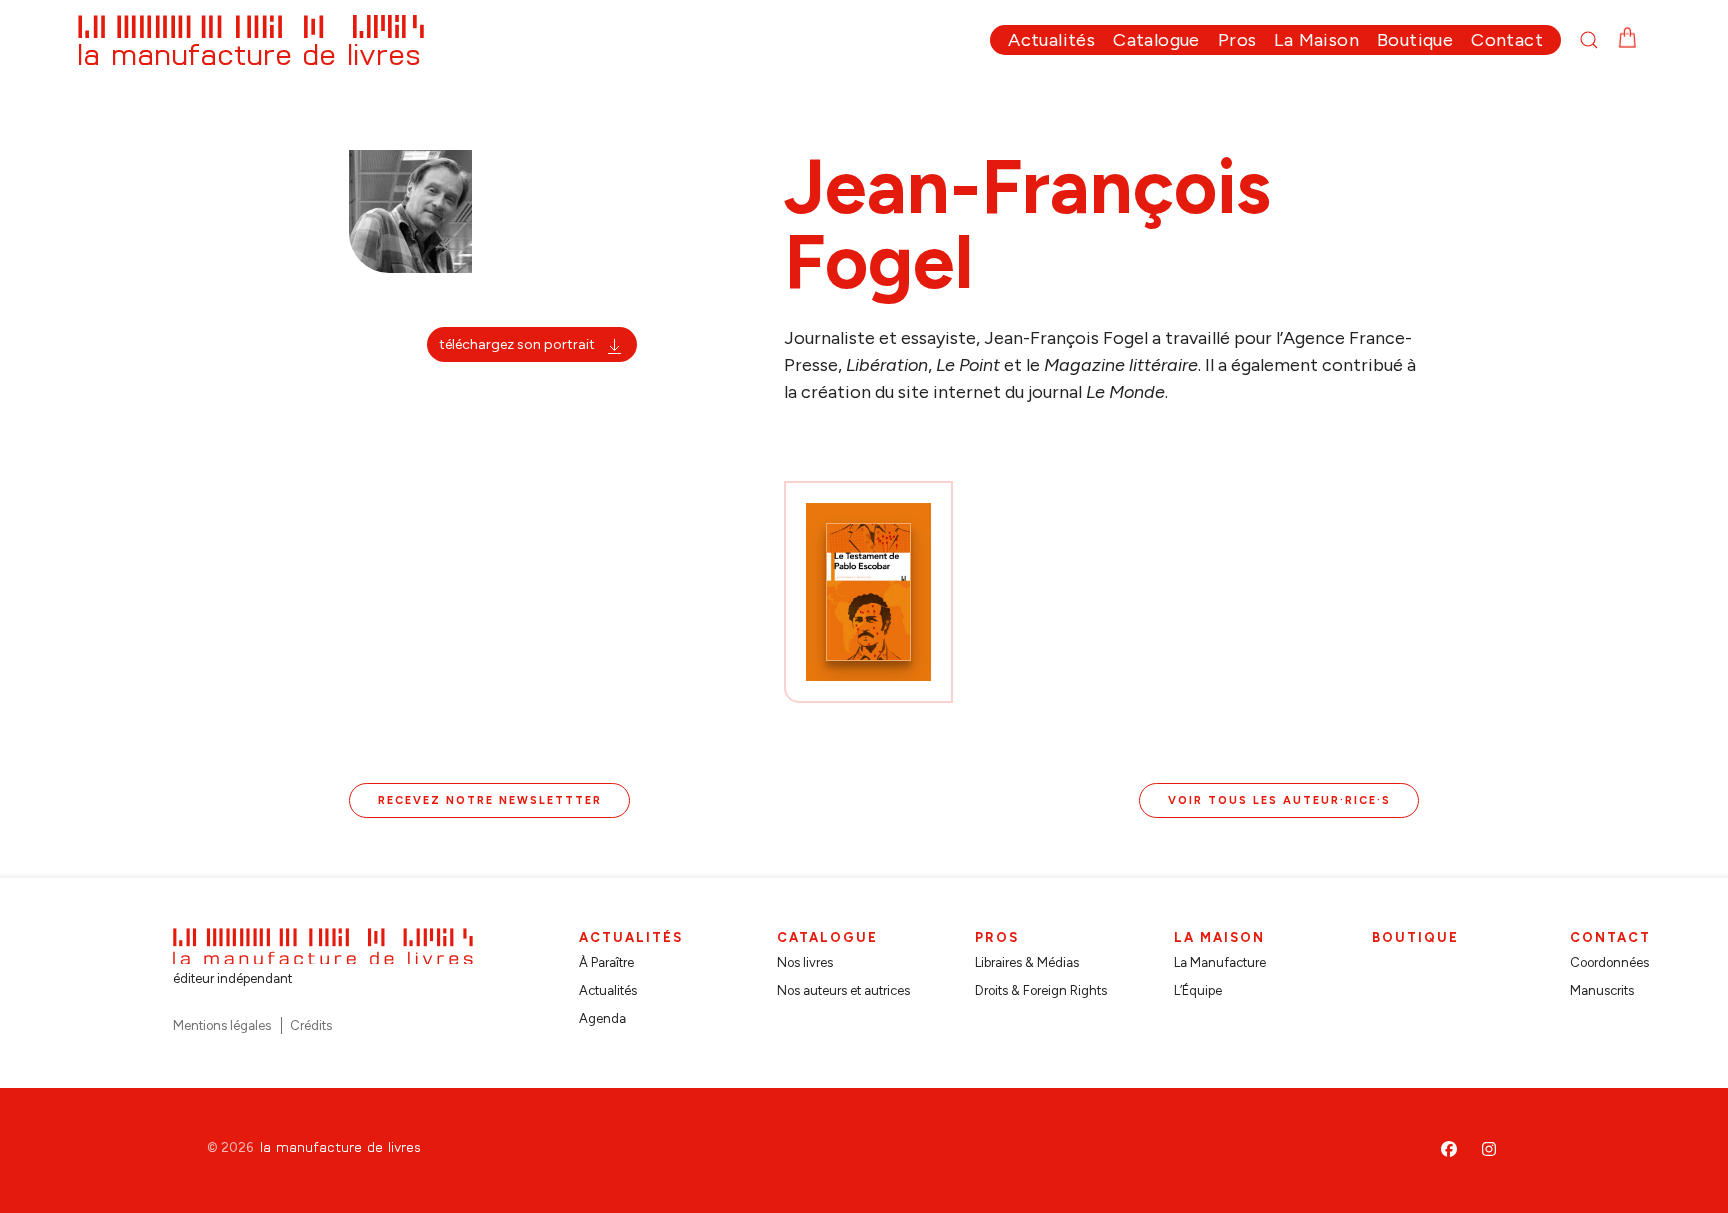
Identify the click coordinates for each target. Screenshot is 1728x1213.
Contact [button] (1507, 40)
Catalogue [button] (1156, 40)
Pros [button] (1237, 40)
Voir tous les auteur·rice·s (1279, 800)
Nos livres (805, 962)
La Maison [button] (1316, 40)
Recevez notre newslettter (490, 800)
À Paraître (606, 962)
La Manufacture (1220, 962)
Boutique (1415, 40)
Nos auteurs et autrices (843, 990)
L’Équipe (1198, 990)
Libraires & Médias (1027, 962)
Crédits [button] (311, 1025)
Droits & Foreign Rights (1041, 990)
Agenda (602, 1018)
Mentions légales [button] (222, 1025)
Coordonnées (1609, 962)
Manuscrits (1602, 990)
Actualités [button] (1051, 40)
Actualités (608, 990)
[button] (1598, 40)
